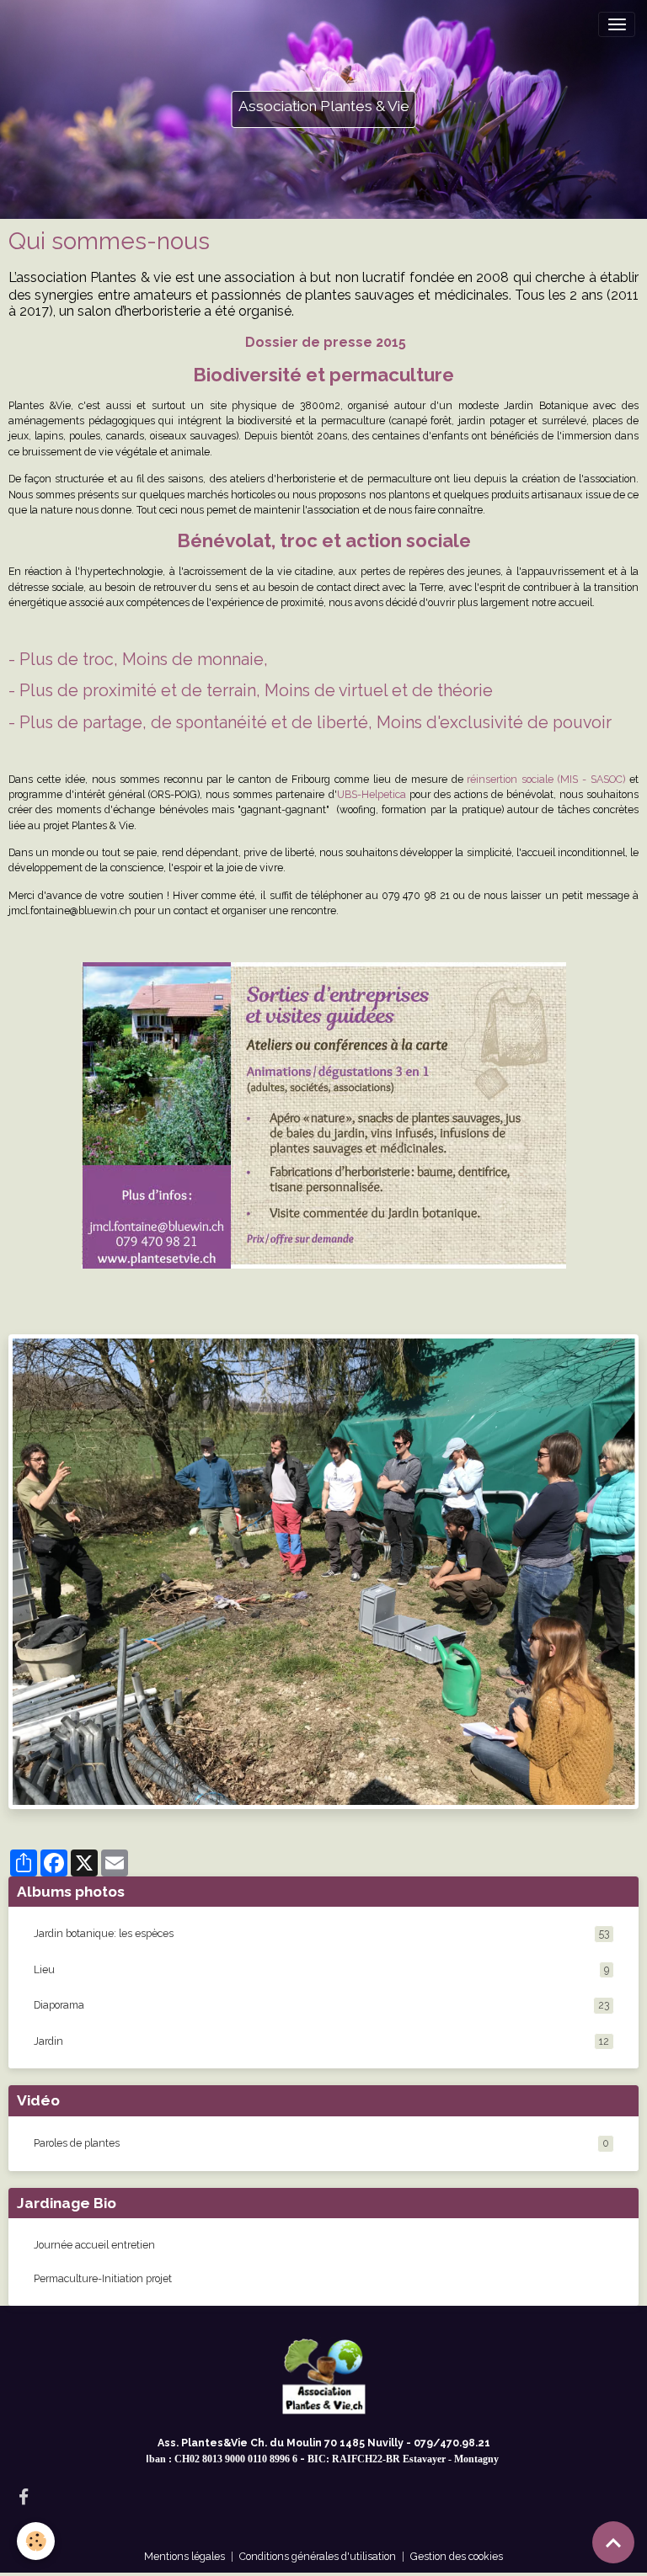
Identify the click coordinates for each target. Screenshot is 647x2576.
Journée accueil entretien (94, 2245)
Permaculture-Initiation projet (103, 2278)
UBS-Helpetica (372, 794)
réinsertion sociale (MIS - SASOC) (546, 779)
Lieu (321, 1969)
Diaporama (321, 2005)
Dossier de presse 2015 (326, 342)
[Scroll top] (613, 2542)
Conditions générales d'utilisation (318, 2556)
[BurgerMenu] (617, 24)
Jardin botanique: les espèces (321, 1933)
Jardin (321, 2041)
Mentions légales (184, 2556)
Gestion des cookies (457, 2556)
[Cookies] (36, 2541)
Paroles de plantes (77, 2143)
